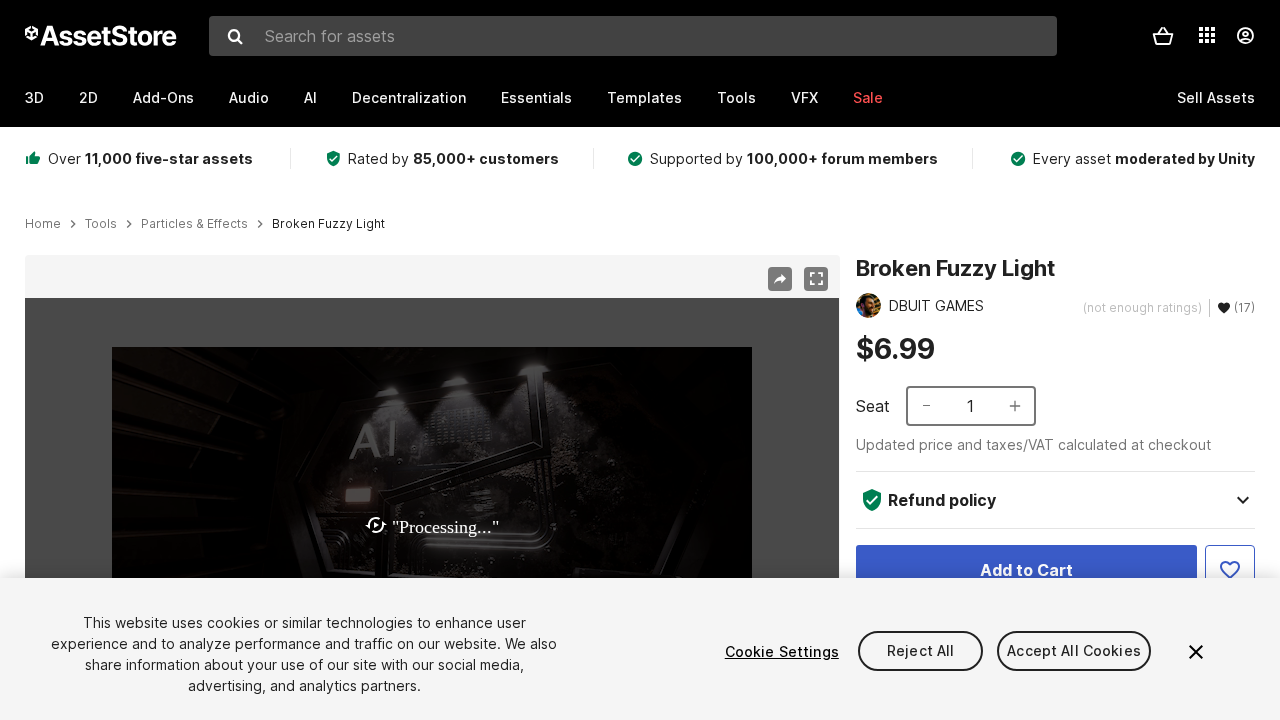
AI (310, 97)
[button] (1163, 36)
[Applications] (1207, 35)
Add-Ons (163, 97)
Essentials (536, 97)
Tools (736, 97)
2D (88, 97)
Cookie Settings (782, 651)
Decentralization (409, 97)
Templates (644, 97)
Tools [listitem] (101, 224)
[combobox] (633, 36)
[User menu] (1245, 36)
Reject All (920, 651)
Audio (249, 97)
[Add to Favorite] (1230, 570)
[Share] (780, 279)
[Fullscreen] (816, 279)
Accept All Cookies (1074, 651)
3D (34, 97)
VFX (804, 97)
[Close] (1196, 652)
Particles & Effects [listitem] (194, 224)
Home (43, 224)
